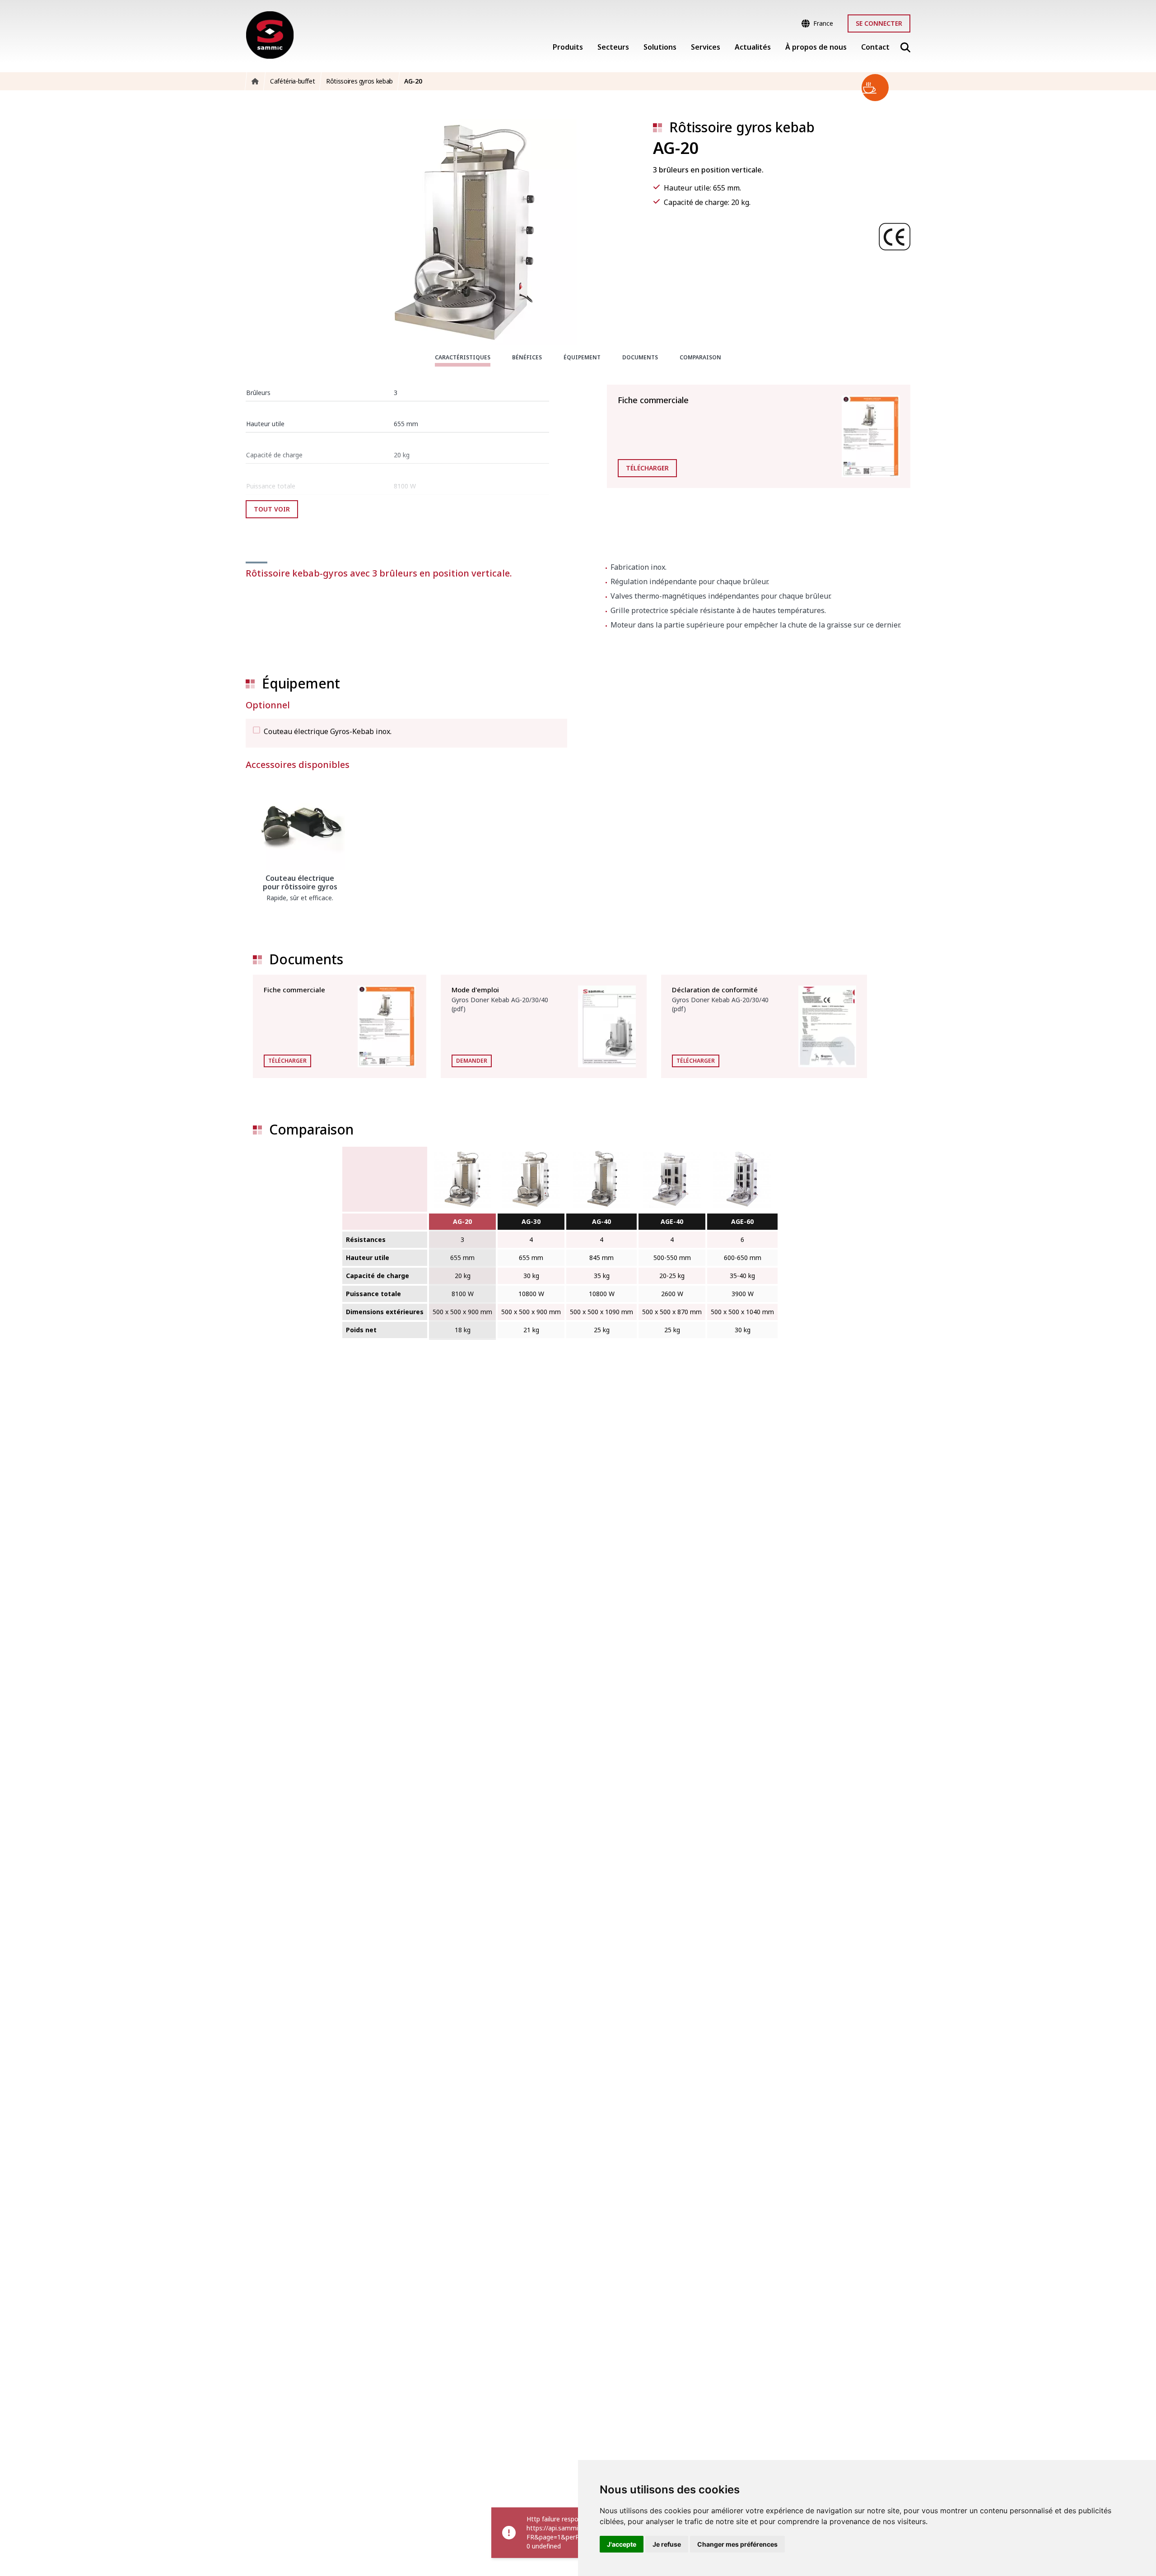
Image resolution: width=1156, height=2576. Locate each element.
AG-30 (531, 1221)
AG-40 (601, 1221)
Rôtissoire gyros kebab (742, 127)
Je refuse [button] (667, 2544)
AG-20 (462, 1221)
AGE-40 (672, 1221)
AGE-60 (742, 1221)
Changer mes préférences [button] (737, 2544)
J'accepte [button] (622, 2544)
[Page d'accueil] (270, 35)
